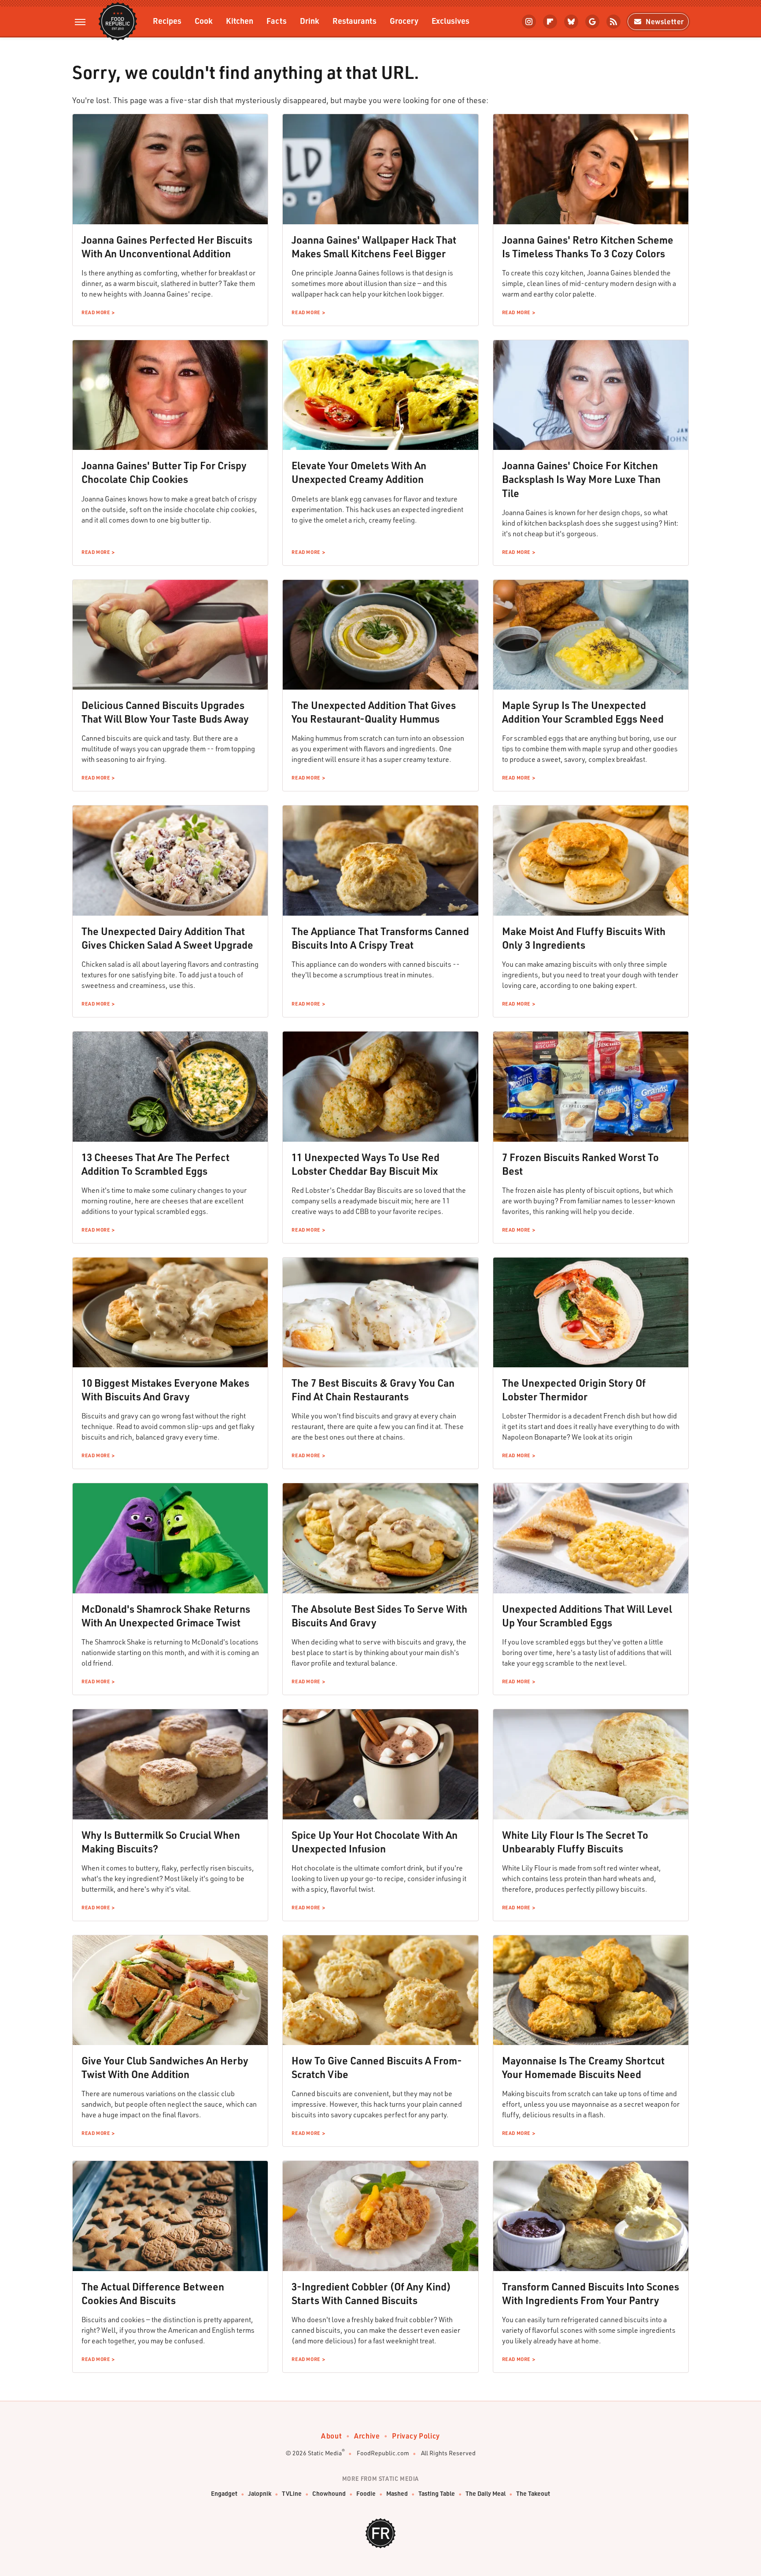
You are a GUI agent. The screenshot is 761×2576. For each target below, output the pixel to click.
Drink (310, 20)
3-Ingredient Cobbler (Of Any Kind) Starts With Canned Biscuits (371, 2293)
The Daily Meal (486, 2493)
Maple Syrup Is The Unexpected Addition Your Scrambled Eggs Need (583, 712)
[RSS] (613, 22)
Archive (367, 2436)
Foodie (366, 2493)
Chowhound (329, 2493)
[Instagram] (529, 22)
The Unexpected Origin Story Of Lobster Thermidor (574, 1390)
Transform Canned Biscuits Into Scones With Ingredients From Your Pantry (591, 2293)
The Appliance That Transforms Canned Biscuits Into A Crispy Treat (380, 938)
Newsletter (665, 21)
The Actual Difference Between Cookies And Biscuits (153, 2293)
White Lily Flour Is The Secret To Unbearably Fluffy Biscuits (575, 1842)
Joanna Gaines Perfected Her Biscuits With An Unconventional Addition (167, 247)
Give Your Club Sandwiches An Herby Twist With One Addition (165, 2067)
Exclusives (451, 20)
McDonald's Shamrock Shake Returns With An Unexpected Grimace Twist (166, 1616)
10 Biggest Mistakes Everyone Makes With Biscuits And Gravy (165, 1390)
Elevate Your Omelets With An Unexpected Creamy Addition (359, 472)
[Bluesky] (571, 22)
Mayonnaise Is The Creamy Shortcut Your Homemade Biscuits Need (583, 2067)
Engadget (224, 2493)
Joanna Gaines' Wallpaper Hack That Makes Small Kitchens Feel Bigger (374, 247)
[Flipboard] (550, 22)
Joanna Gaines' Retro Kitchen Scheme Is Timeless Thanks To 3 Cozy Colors (588, 247)
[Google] (592, 22)
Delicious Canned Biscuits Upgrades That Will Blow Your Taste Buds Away (165, 712)
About (331, 2436)
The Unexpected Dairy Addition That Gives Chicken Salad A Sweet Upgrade (167, 938)
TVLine (292, 2493)
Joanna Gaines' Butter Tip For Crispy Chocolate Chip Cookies (164, 472)
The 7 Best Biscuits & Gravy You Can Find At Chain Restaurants (373, 1390)
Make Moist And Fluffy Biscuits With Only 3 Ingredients (584, 938)
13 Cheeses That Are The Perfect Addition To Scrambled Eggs (155, 1164)
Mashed (397, 2493)
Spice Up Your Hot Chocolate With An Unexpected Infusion (375, 1842)
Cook (204, 20)
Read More (96, 312)
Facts (277, 20)
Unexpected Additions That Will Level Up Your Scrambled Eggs (587, 1616)
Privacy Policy (416, 2436)
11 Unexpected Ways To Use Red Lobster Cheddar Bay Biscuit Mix (366, 1164)
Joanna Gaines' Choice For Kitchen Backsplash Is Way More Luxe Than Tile (581, 479)
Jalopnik (260, 2493)
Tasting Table (437, 2493)
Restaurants (355, 20)
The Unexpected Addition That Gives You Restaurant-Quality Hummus (374, 712)
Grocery (404, 20)
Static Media (325, 2453)
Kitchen (240, 20)
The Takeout (533, 2493)
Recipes (167, 20)
